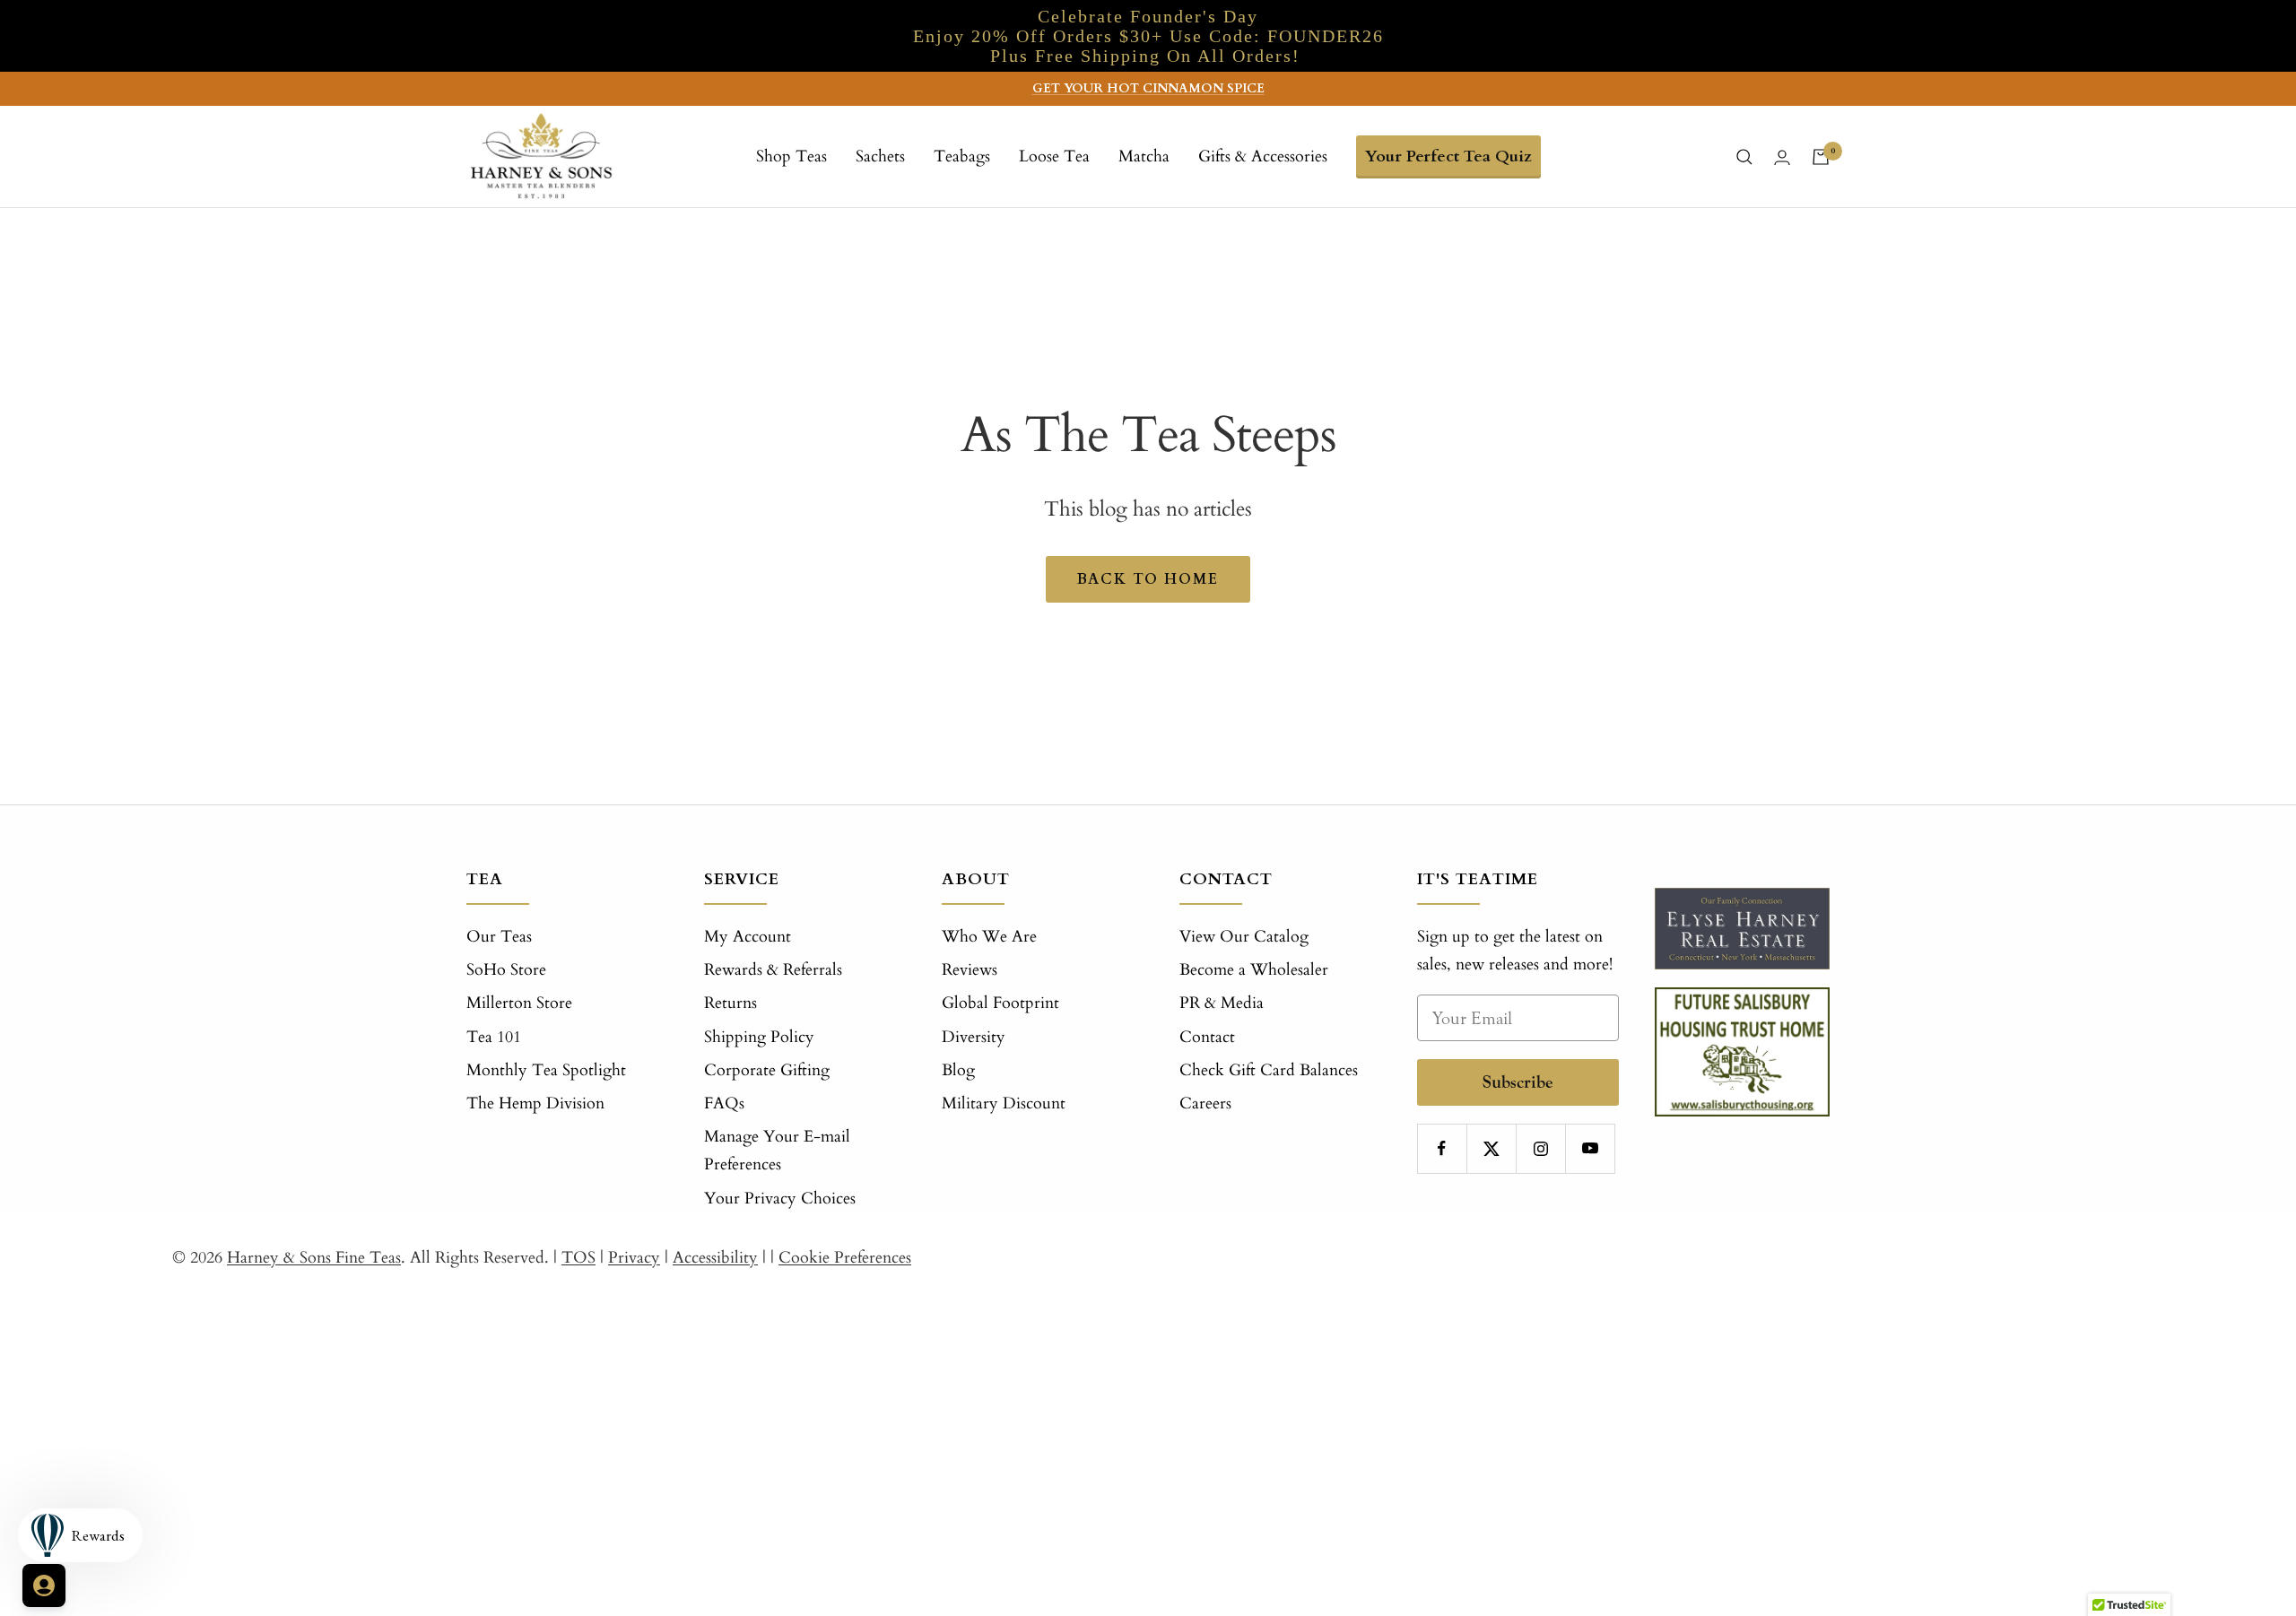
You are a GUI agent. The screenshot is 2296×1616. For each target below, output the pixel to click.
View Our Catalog (1244, 937)
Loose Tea (1054, 156)
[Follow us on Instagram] (1540, 1148)
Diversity (974, 1037)
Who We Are (989, 937)
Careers (1205, 1103)
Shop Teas (791, 156)
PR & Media (1222, 1003)
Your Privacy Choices (780, 1199)
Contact (1207, 1037)
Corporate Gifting (767, 1070)
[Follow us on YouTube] (1590, 1148)
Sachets (880, 156)
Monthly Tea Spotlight (546, 1070)
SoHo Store (506, 970)
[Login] (1782, 157)
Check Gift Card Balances (1269, 1070)
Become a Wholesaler (1254, 970)
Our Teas (499, 937)
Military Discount (1004, 1103)
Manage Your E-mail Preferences (777, 1151)
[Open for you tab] (44, 1586)
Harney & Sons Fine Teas (314, 1258)
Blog (958, 1070)
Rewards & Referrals (773, 970)
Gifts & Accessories (1263, 156)
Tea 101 (494, 1037)
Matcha (1144, 156)
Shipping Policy (759, 1037)
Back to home (1148, 579)
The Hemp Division (535, 1103)
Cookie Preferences (845, 1258)
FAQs (724, 1103)
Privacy (634, 1258)
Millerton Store (519, 1003)
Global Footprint (1000, 1003)
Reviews (970, 970)
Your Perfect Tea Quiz (1448, 156)
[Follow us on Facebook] (1442, 1148)
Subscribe (1518, 1082)
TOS (578, 1258)
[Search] (1744, 157)
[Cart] (1821, 157)
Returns (731, 1003)
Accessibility (715, 1258)
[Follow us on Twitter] (1491, 1148)
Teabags (962, 156)
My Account (748, 937)
